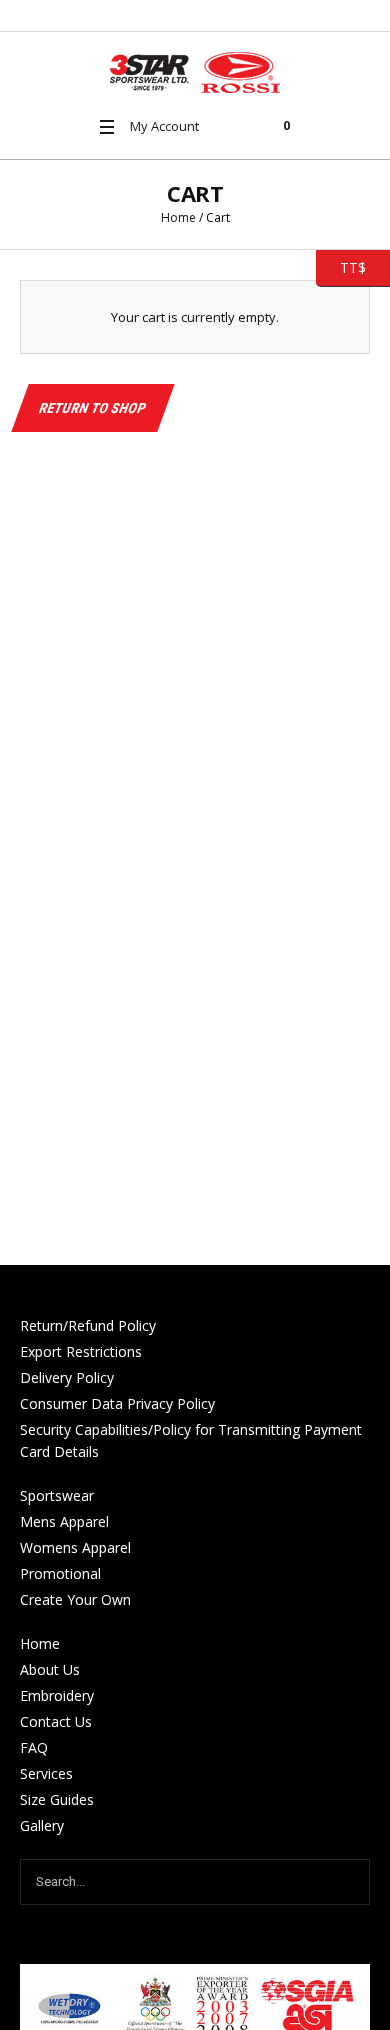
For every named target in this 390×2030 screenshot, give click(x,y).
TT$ (341, 266)
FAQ (34, 1747)
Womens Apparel (75, 1547)
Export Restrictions (81, 1351)
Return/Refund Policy (88, 1325)
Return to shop (93, 408)
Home (178, 217)
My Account (164, 126)
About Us (50, 1669)
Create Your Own (75, 1599)
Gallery (42, 1825)
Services (46, 1773)
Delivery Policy (67, 1377)
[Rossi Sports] (195, 72)
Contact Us (56, 1721)
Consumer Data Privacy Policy (117, 1403)
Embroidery (57, 1695)
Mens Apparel (64, 1521)
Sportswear (57, 1495)
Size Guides (57, 1799)
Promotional (60, 1573)
